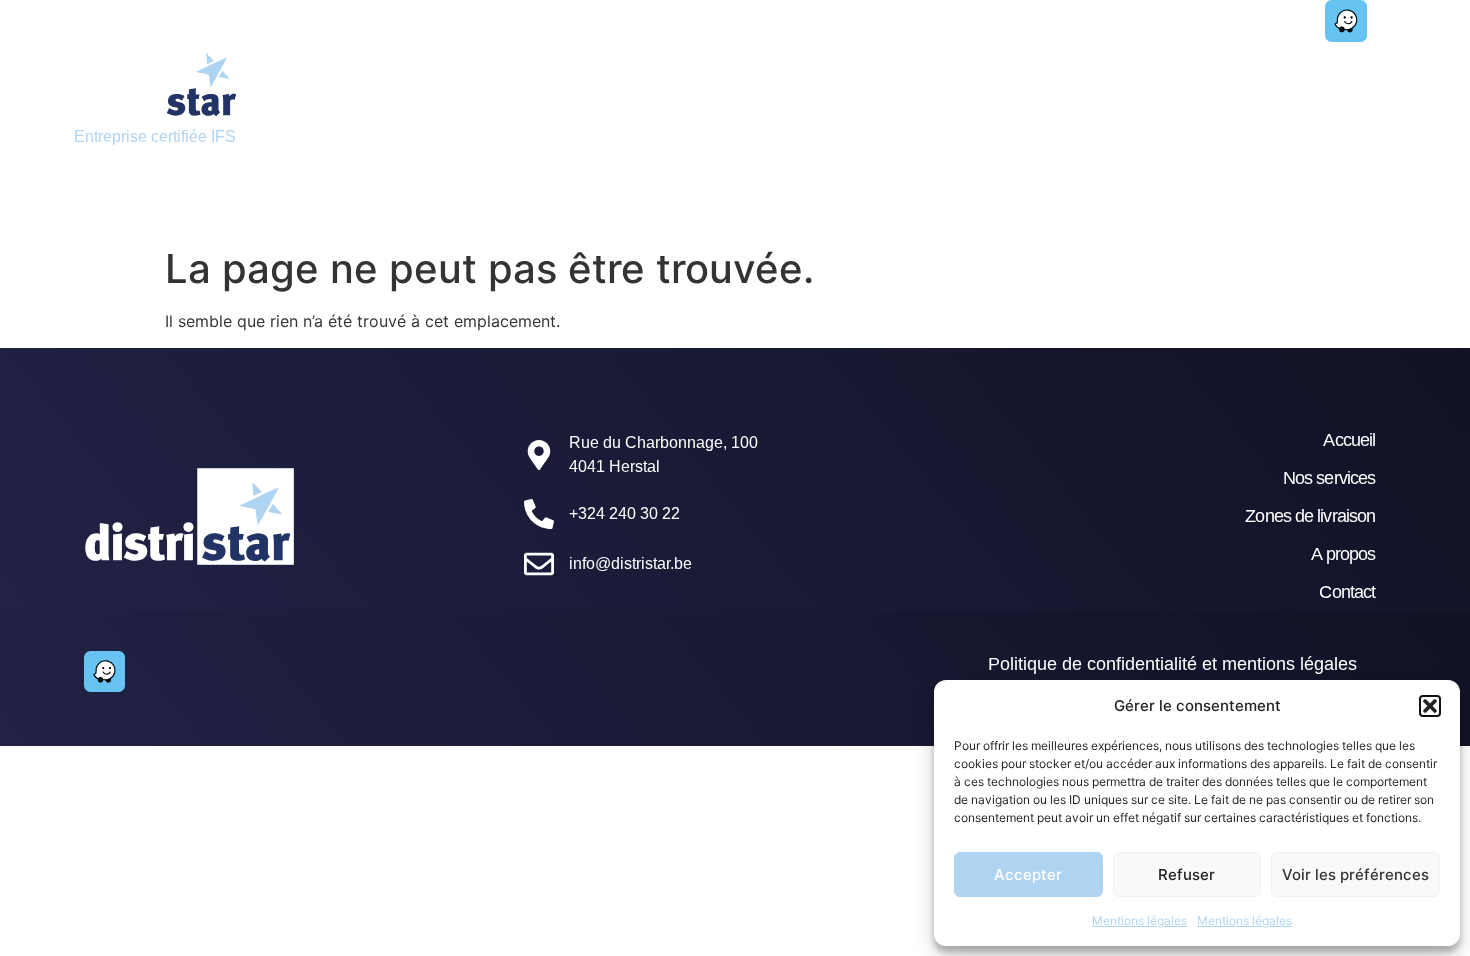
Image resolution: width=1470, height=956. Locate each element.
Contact (1233, 95)
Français (477, 141)
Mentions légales (1139, 920)
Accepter (1028, 874)
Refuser (1186, 874)
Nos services (630, 95)
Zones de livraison (833, 95)
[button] (1430, 706)
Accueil (472, 95)
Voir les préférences (1355, 874)
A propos (1343, 554)
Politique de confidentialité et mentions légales (1172, 664)
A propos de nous (1054, 95)
